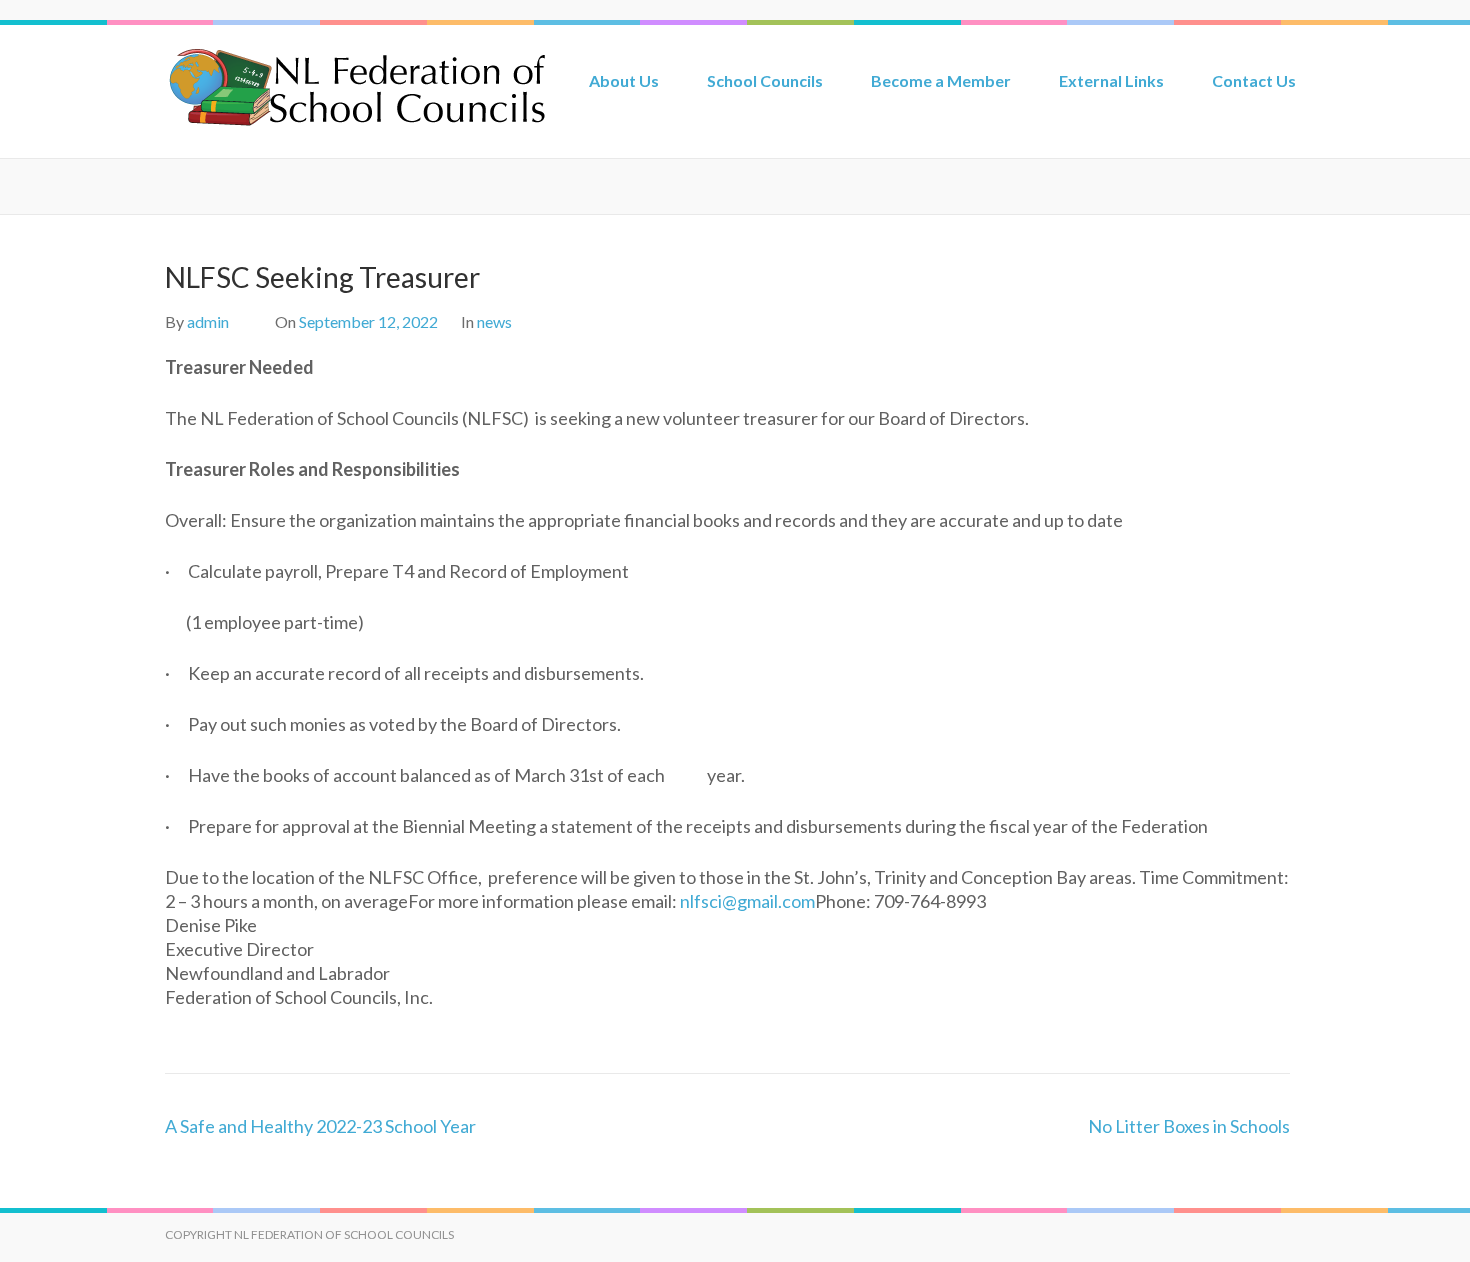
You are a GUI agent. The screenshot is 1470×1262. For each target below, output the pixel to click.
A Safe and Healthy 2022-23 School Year (320, 1126)
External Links (1111, 80)
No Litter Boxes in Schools (1189, 1126)
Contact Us (1254, 80)
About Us (624, 80)
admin (208, 321)
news (494, 321)
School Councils (765, 80)
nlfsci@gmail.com (747, 901)
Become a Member (941, 80)
